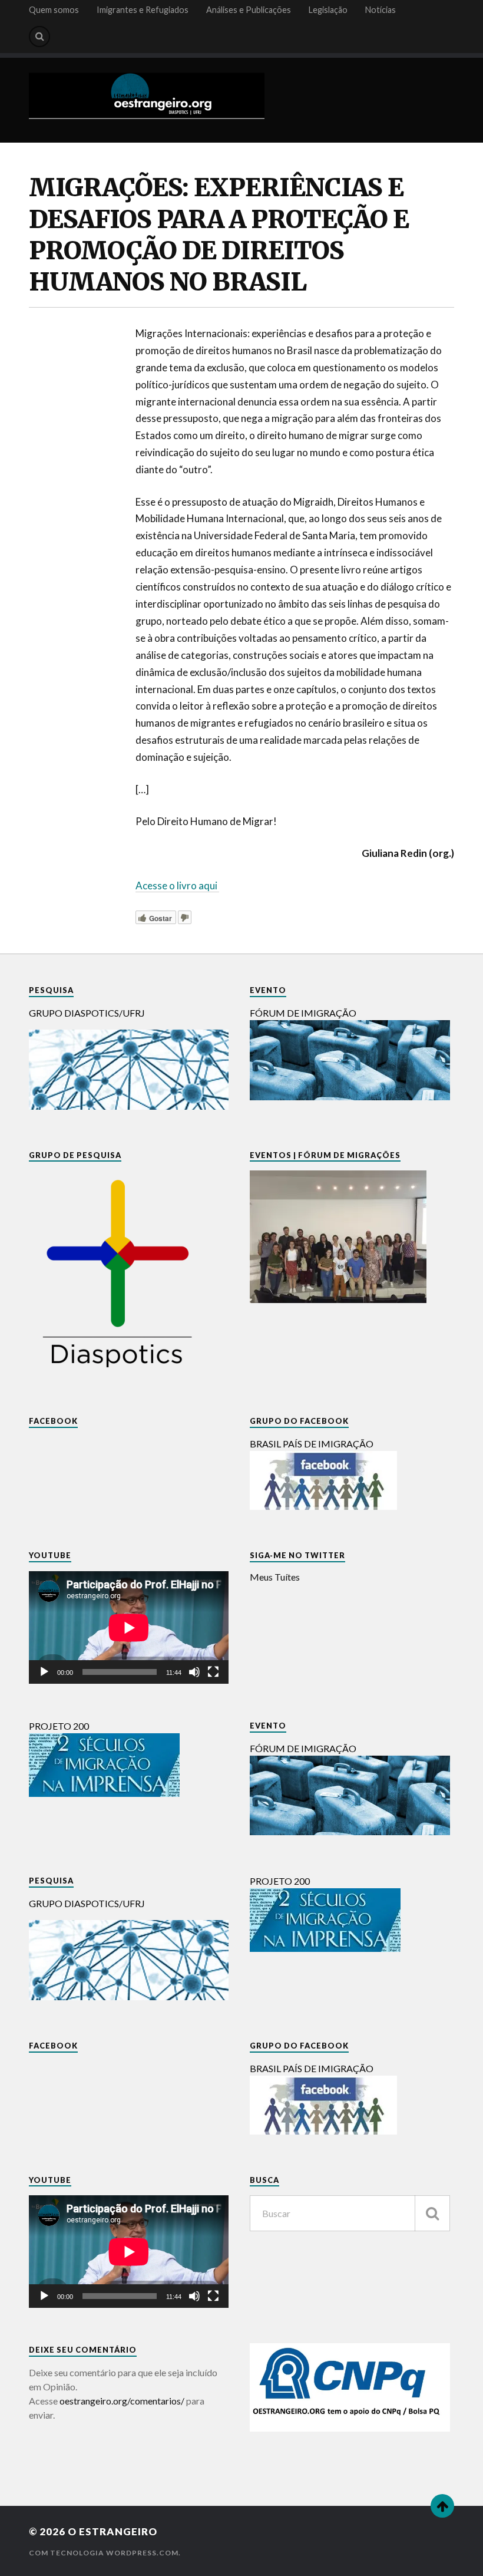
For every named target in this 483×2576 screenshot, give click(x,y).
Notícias (381, 10)
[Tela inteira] (213, 1672)
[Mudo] (194, 1672)
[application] (129, 1627)
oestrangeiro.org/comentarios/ (122, 2401)
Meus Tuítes (275, 1577)
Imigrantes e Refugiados (143, 10)
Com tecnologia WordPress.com (104, 2553)
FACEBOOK (53, 1421)
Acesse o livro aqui (177, 885)
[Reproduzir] (44, 1672)
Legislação (328, 10)
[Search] (39, 37)
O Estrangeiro (113, 2532)
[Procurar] (432, 2213)
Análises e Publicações (249, 10)
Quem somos (54, 10)
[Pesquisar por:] (350, 2213)
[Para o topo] (442, 2506)
